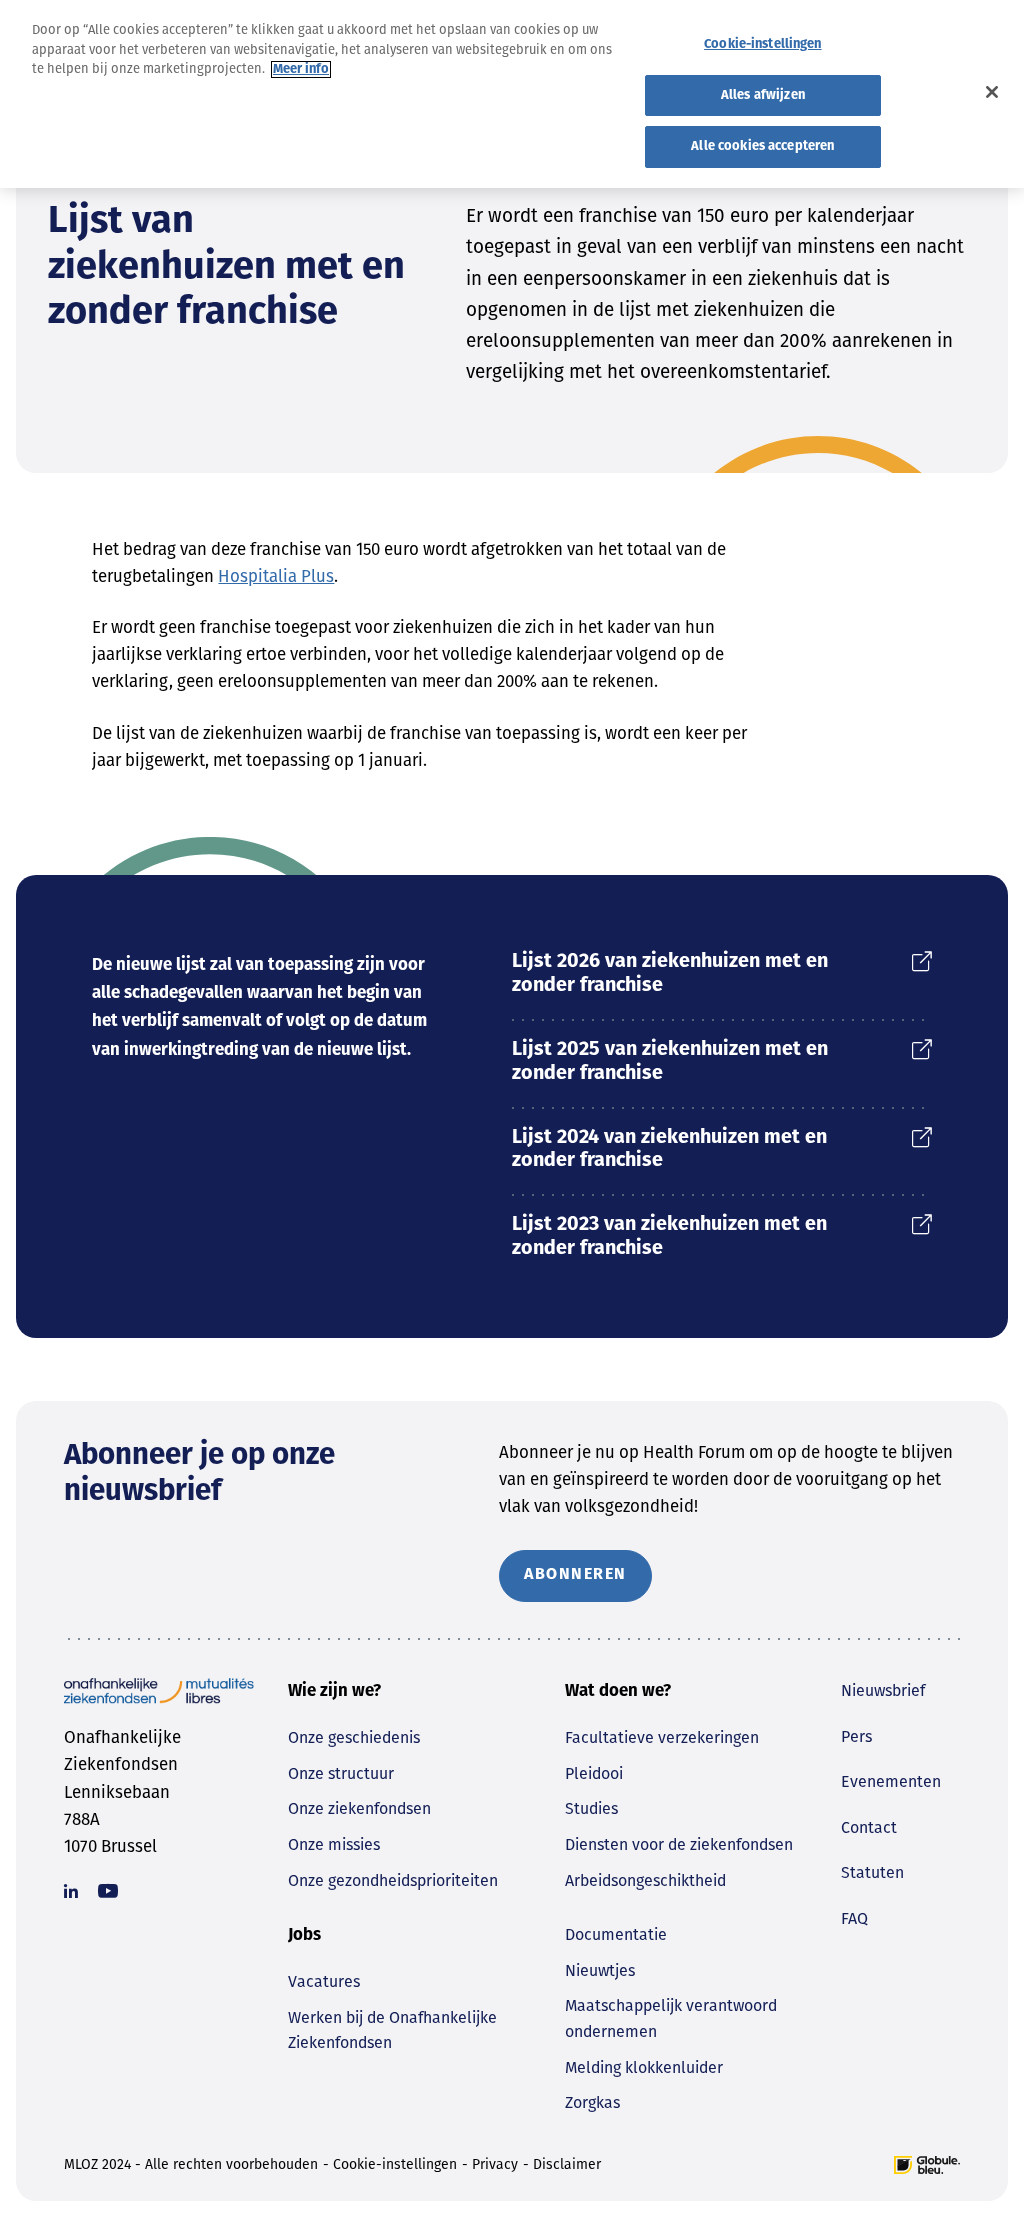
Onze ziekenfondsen (359, 1808)
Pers (856, 1736)
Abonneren (575, 1575)
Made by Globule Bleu (927, 2165)
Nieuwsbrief (883, 1690)
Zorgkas (592, 2102)
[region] (512, 94)
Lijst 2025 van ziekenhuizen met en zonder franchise (670, 1062)
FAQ (854, 1918)
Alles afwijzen (763, 95)
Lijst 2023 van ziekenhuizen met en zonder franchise (669, 1237)
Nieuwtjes (600, 1970)
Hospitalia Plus (276, 576)
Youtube (108, 1891)
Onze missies (334, 1844)
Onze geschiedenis (354, 1737)
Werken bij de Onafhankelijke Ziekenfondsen (392, 2030)
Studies (591, 1808)
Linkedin (71, 1891)
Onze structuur (341, 1773)
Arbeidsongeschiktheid (645, 1880)
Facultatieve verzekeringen (662, 1737)
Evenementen (891, 1781)
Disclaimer (567, 2164)
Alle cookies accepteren (762, 146)
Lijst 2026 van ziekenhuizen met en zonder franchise (670, 974)
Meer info (301, 69)
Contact (869, 1827)
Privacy (495, 2164)
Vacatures (324, 1981)
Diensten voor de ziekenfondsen (679, 1844)
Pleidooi (594, 1773)
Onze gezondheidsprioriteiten (393, 1880)
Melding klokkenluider (644, 2067)
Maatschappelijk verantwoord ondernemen (671, 2018)
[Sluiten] (992, 92)
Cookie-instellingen (395, 2164)
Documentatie (616, 1934)
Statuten (872, 1872)
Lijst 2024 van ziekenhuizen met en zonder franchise (669, 1150)
